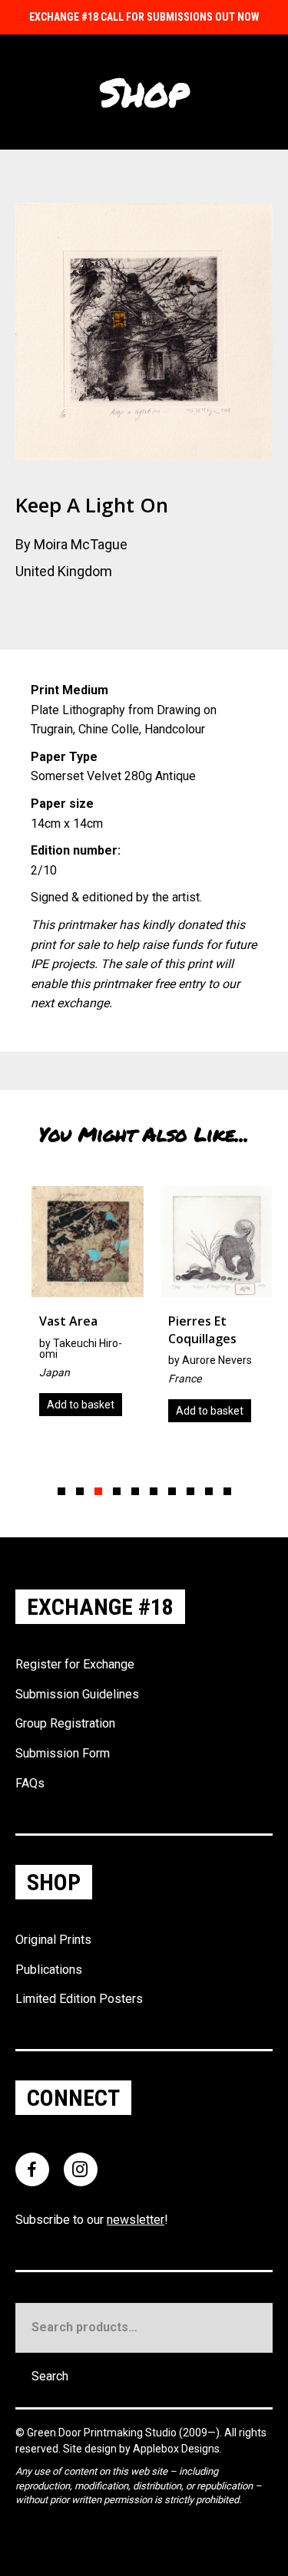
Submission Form (63, 1753)
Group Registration (65, 1723)
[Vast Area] (80, 1307)
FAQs (30, 1783)
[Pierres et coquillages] (209, 1310)
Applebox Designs (176, 2449)
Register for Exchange (75, 1664)
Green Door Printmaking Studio (103, 2433)
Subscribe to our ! (92, 2220)
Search (50, 2376)
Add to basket (73, 1405)
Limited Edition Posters (79, 1999)
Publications (49, 1970)
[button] (61, 1491)
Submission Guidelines (77, 1694)
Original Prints (53, 1940)
